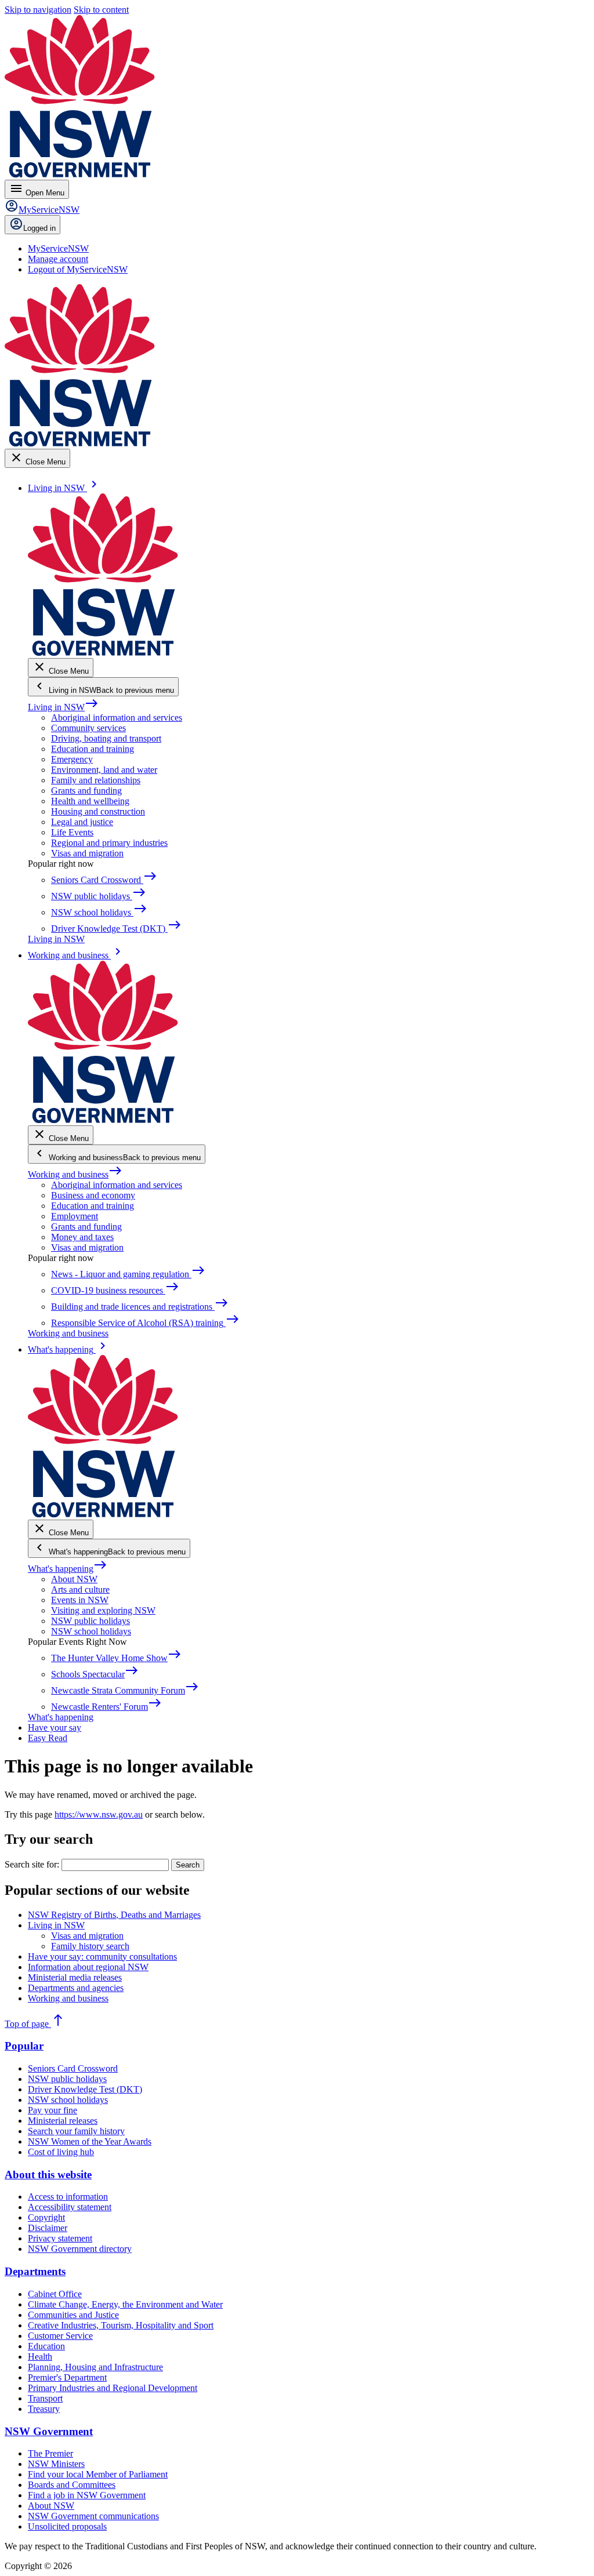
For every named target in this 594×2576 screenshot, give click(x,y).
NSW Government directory (80, 2249)
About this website (48, 2174)
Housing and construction (98, 811)
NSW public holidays (90, 1621)
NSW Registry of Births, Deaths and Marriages (114, 1915)
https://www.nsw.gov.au (99, 1814)
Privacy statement (60, 2238)
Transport (45, 2398)
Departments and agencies (76, 1988)
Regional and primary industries (109, 843)
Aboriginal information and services (117, 717)
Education (46, 2346)
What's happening (68, 1569)
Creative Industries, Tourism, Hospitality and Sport (121, 2325)
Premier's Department (67, 2377)
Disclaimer (48, 2228)
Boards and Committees (72, 2485)
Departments (35, 2271)
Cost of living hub (61, 2152)
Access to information (68, 2197)
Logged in (39, 228)
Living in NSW (63, 707)
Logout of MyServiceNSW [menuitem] (78, 269)
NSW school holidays (91, 1631)
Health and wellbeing (90, 801)
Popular (24, 2046)
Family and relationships (96, 780)
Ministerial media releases (75, 1977)
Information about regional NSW (88, 1967)
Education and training (93, 749)
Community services (88, 728)
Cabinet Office (55, 2294)
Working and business (75, 1174)
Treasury (44, 2409)
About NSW (74, 1579)
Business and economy (93, 1195)
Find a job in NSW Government (87, 2495)
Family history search (90, 1946)
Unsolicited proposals (67, 2526)
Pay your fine (52, 2110)
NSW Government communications (93, 2516)
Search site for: (32, 1864)
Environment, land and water (104, 770)
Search (188, 1865)
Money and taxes (82, 1237)
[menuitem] (58, 248)
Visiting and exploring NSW (103, 1610)
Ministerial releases (63, 2121)
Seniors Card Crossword (73, 2068)
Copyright (46, 2217)
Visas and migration (87, 853)
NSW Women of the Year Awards (90, 2141)
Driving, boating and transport (106, 738)
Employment (75, 1216)
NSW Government (49, 2431)
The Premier (50, 2453)
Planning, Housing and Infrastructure (95, 2367)
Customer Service (60, 2336)
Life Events (72, 832)
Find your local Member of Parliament (98, 2474)
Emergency (72, 759)
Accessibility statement (70, 2207)
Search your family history (76, 2131)
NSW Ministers (56, 2464)
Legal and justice (82, 822)
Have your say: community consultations (102, 1956)
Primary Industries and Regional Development (113, 2388)
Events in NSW (80, 1600)
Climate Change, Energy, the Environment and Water (125, 2304)
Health (40, 2357)
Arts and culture (80, 1589)
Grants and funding (86, 791)
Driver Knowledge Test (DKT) (85, 2089)
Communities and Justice (73, 2315)
